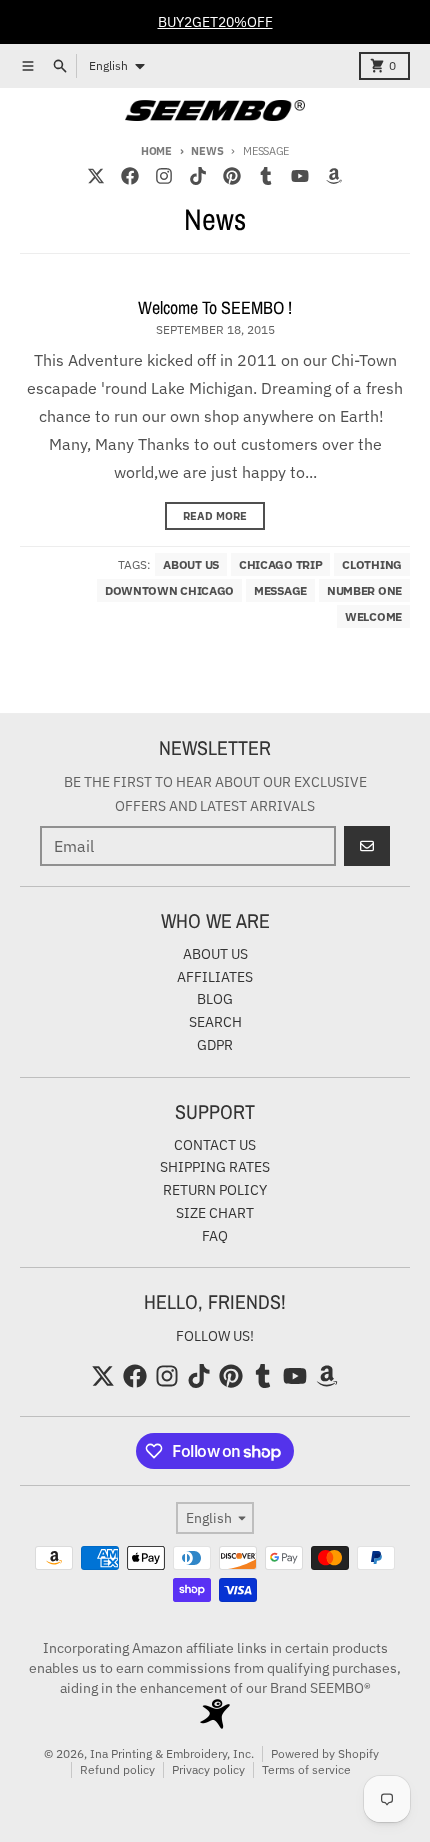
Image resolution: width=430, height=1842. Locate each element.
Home (156, 151)
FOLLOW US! (215, 1336)
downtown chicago (169, 590)
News (207, 151)
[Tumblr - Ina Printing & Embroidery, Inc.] (266, 176)
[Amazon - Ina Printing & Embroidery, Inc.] (334, 176)
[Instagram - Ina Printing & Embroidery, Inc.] (164, 176)
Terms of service (306, 1769)
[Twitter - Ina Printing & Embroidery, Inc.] (96, 176)
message (280, 590)
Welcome (373, 616)
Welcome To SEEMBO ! (215, 307)
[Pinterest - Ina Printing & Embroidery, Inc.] (232, 176)
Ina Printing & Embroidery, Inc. (172, 1753)
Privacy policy (208, 1769)
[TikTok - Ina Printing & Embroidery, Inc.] (198, 176)
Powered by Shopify (325, 1753)
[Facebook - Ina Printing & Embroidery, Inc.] (130, 176)
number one (364, 590)
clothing (372, 564)
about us (191, 564)
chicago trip (280, 564)
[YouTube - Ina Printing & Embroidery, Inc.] (300, 176)
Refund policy (117, 1769)
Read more (215, 516)
